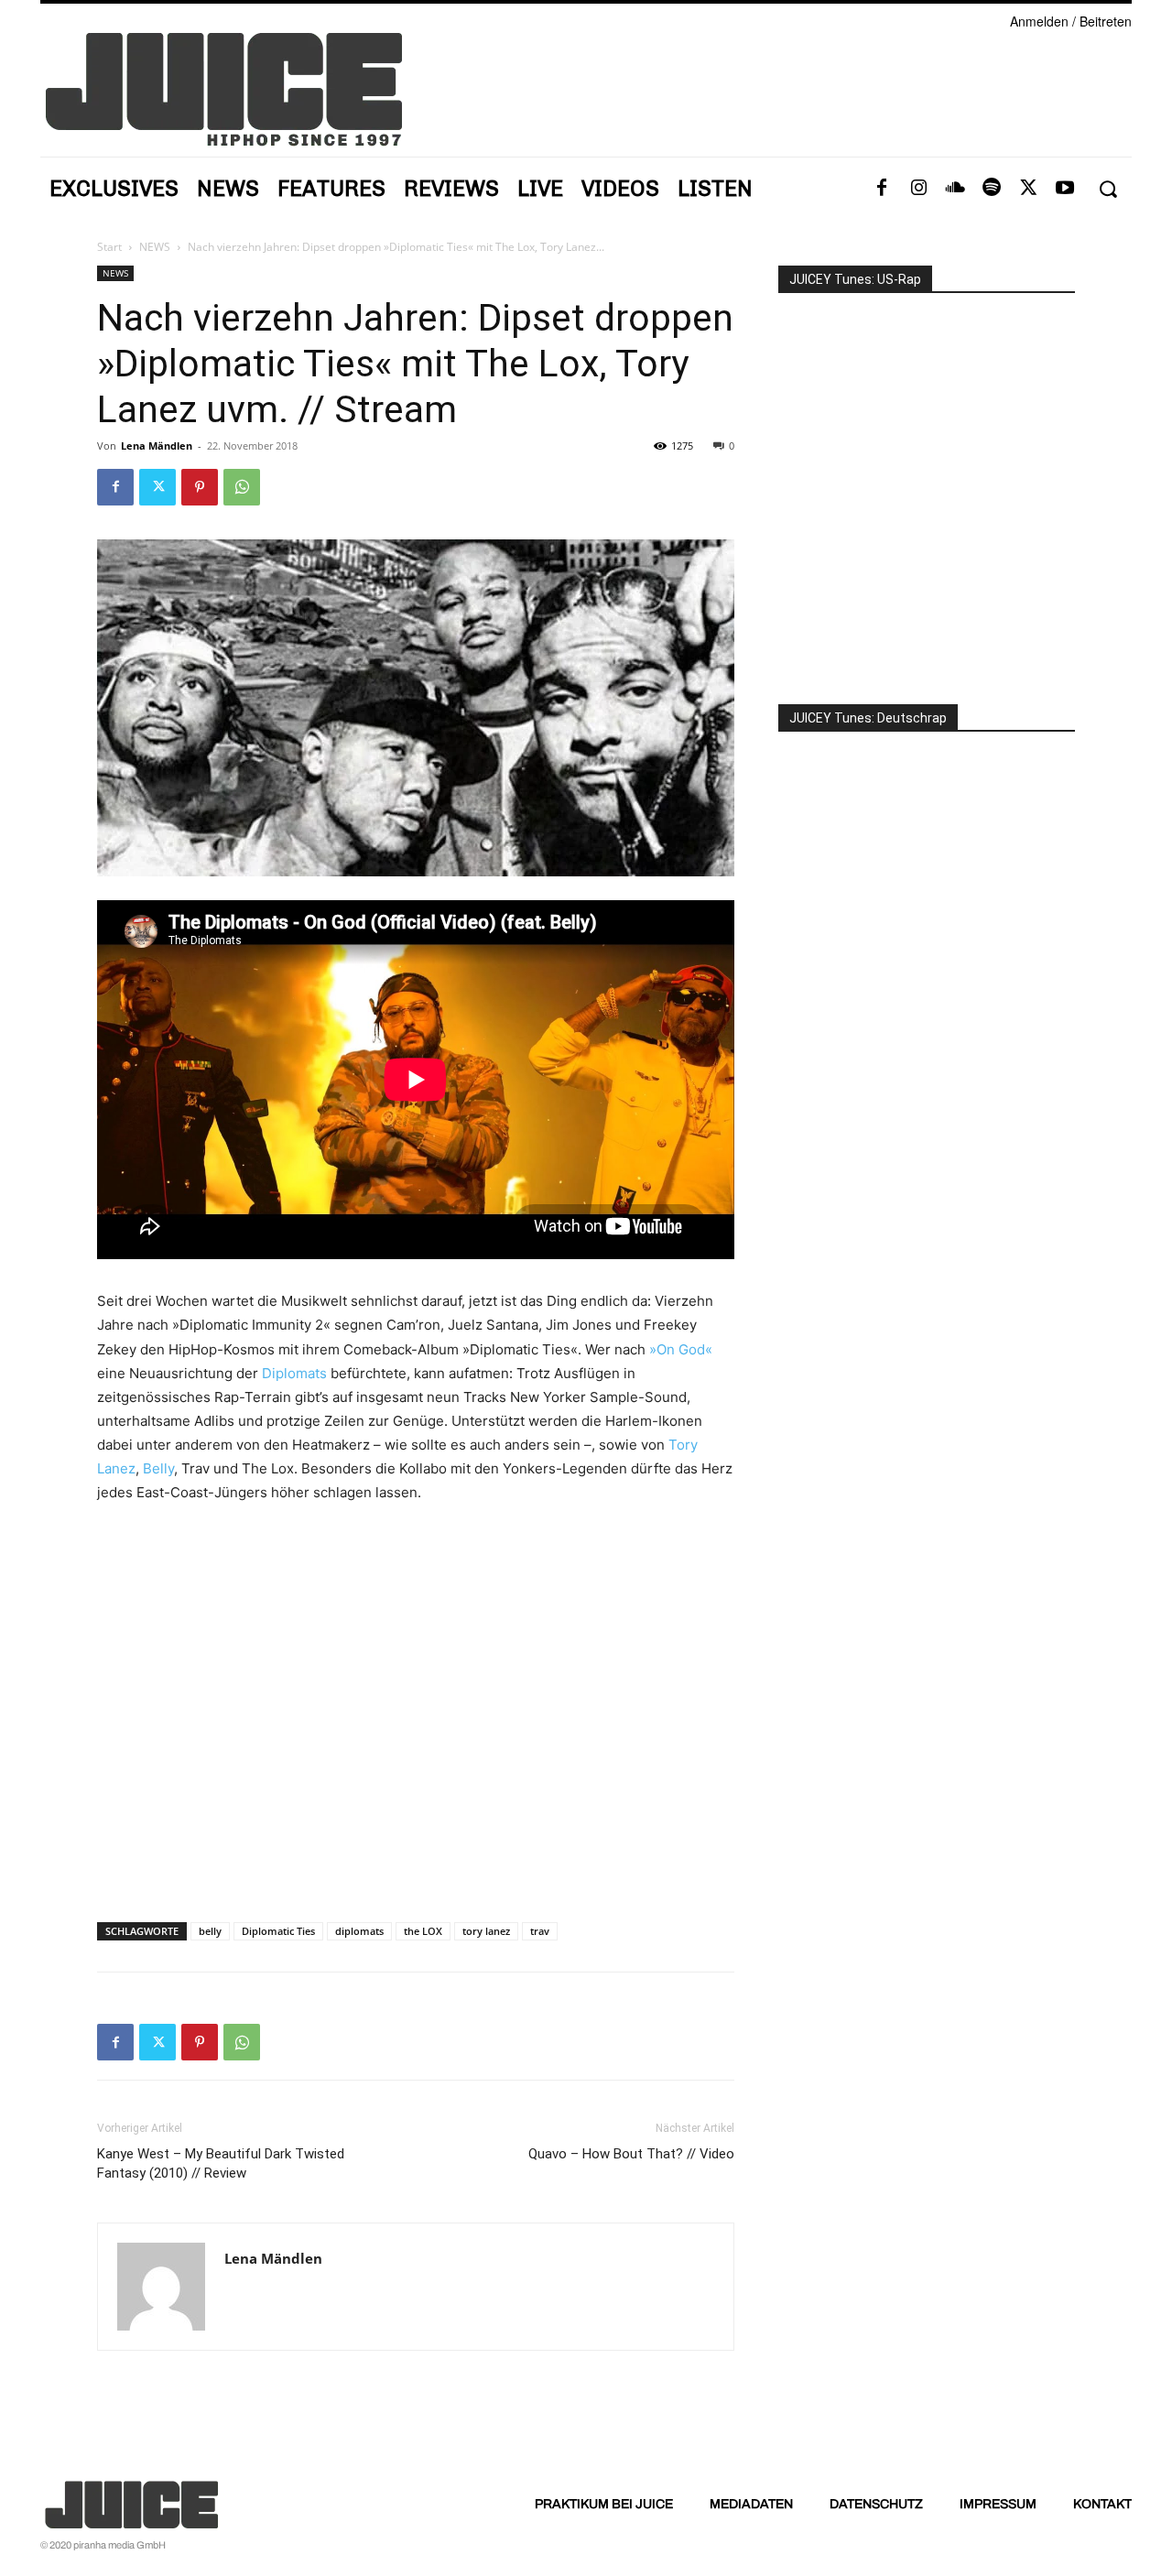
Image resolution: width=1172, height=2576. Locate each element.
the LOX (423, 1931)
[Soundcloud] (955, 189)
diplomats (359, 1931)
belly (210, 1931)
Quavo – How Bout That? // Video (631, 2154)
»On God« (681, 1349)
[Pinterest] (200, 487)
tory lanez (486, 1931)
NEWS (155, 247)
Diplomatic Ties (278, 1931)
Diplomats (294, 1373)
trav (540, 1931)
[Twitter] (1028, 189)
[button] (1107, 189)
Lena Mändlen (157, 446)
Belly (158, 1468)
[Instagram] (918, 189)
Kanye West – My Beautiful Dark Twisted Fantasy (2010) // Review (221, 2163)
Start (109, 247)
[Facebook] (882, 189)
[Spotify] (992, 189)
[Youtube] (1065, 189)
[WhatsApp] (242, 487)
